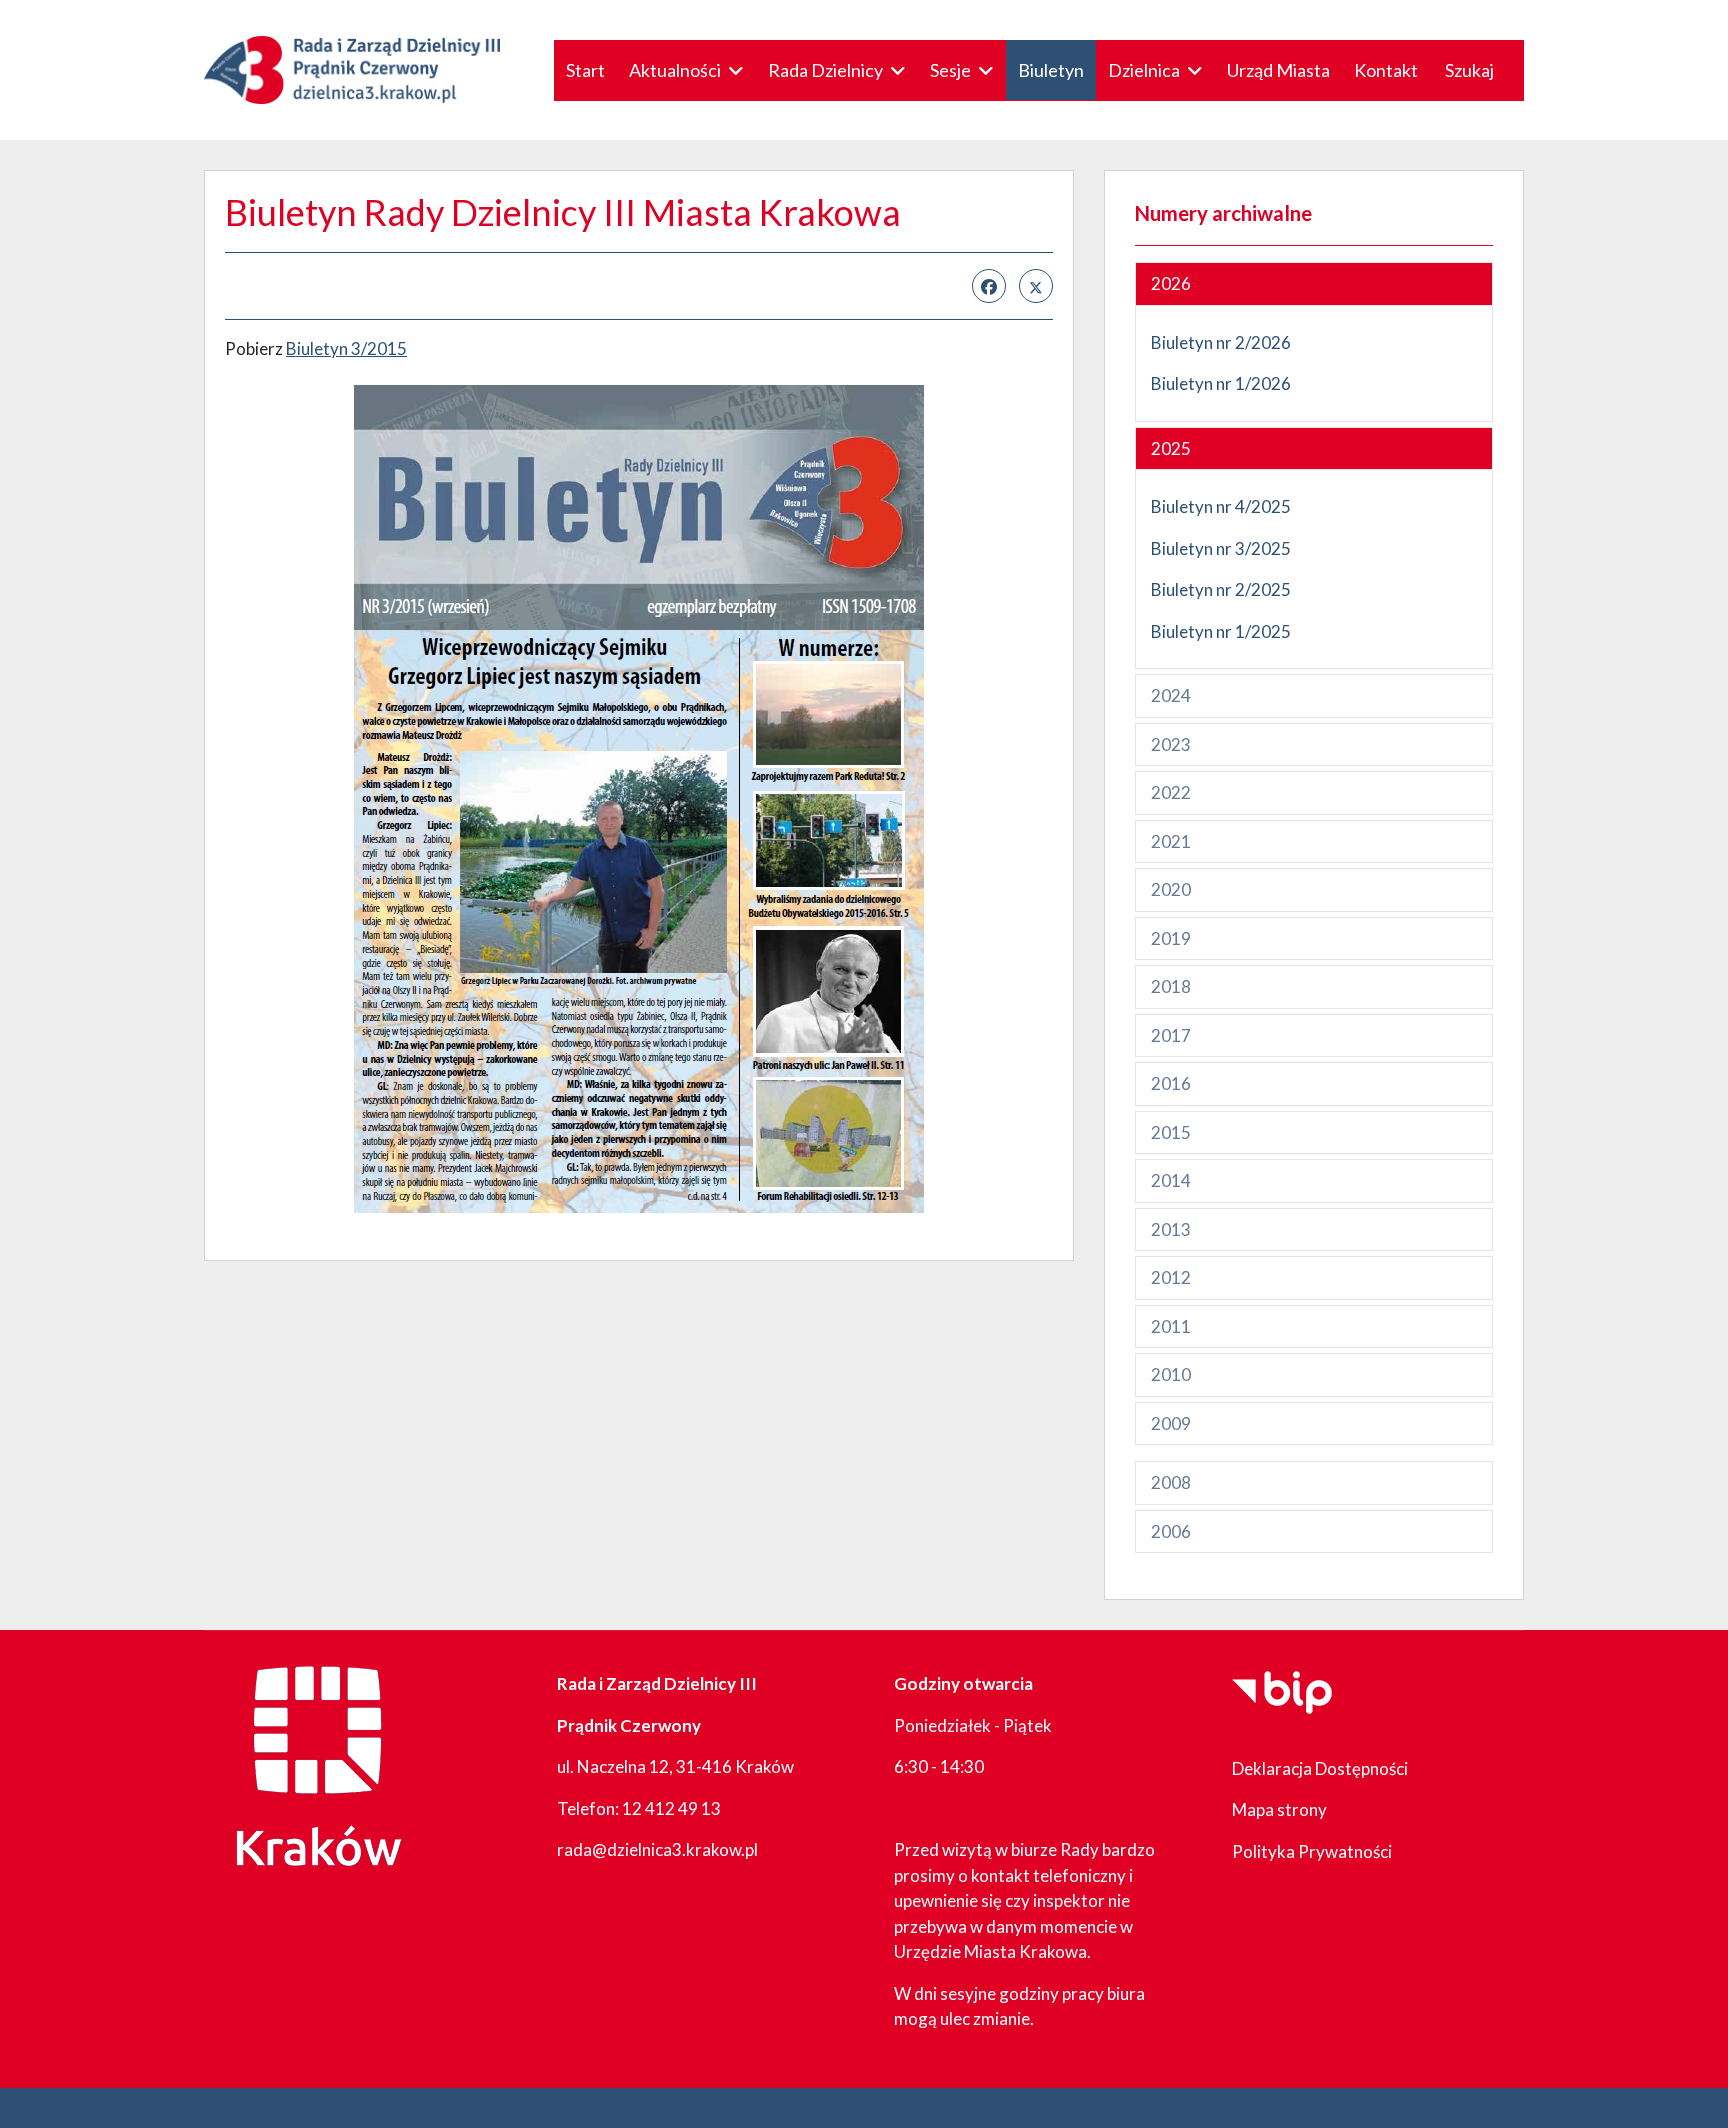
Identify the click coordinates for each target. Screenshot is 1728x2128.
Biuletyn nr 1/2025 (1222, 631)
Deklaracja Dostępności (1320, 1768)
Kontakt (1386, 70)
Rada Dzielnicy (825, 70)
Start (585, 70)
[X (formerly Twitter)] (1036, 286)
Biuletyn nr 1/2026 (1221, 383)
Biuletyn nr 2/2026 (1221, 342)
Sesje (950, 70)
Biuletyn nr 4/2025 (1221, 506)
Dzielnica (1144, 70)
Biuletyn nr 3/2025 (1221, 548)
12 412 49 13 (671, 1808)
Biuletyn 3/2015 (346, 348)
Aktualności (675, 70)
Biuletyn (1051, 70)
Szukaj (1469, 70)
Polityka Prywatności (1312, 1851)
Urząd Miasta (1278, 70)
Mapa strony (1279, 1809)
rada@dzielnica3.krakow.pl (657, 1849)
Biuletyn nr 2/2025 (1221, 589)
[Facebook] (989, 286)
